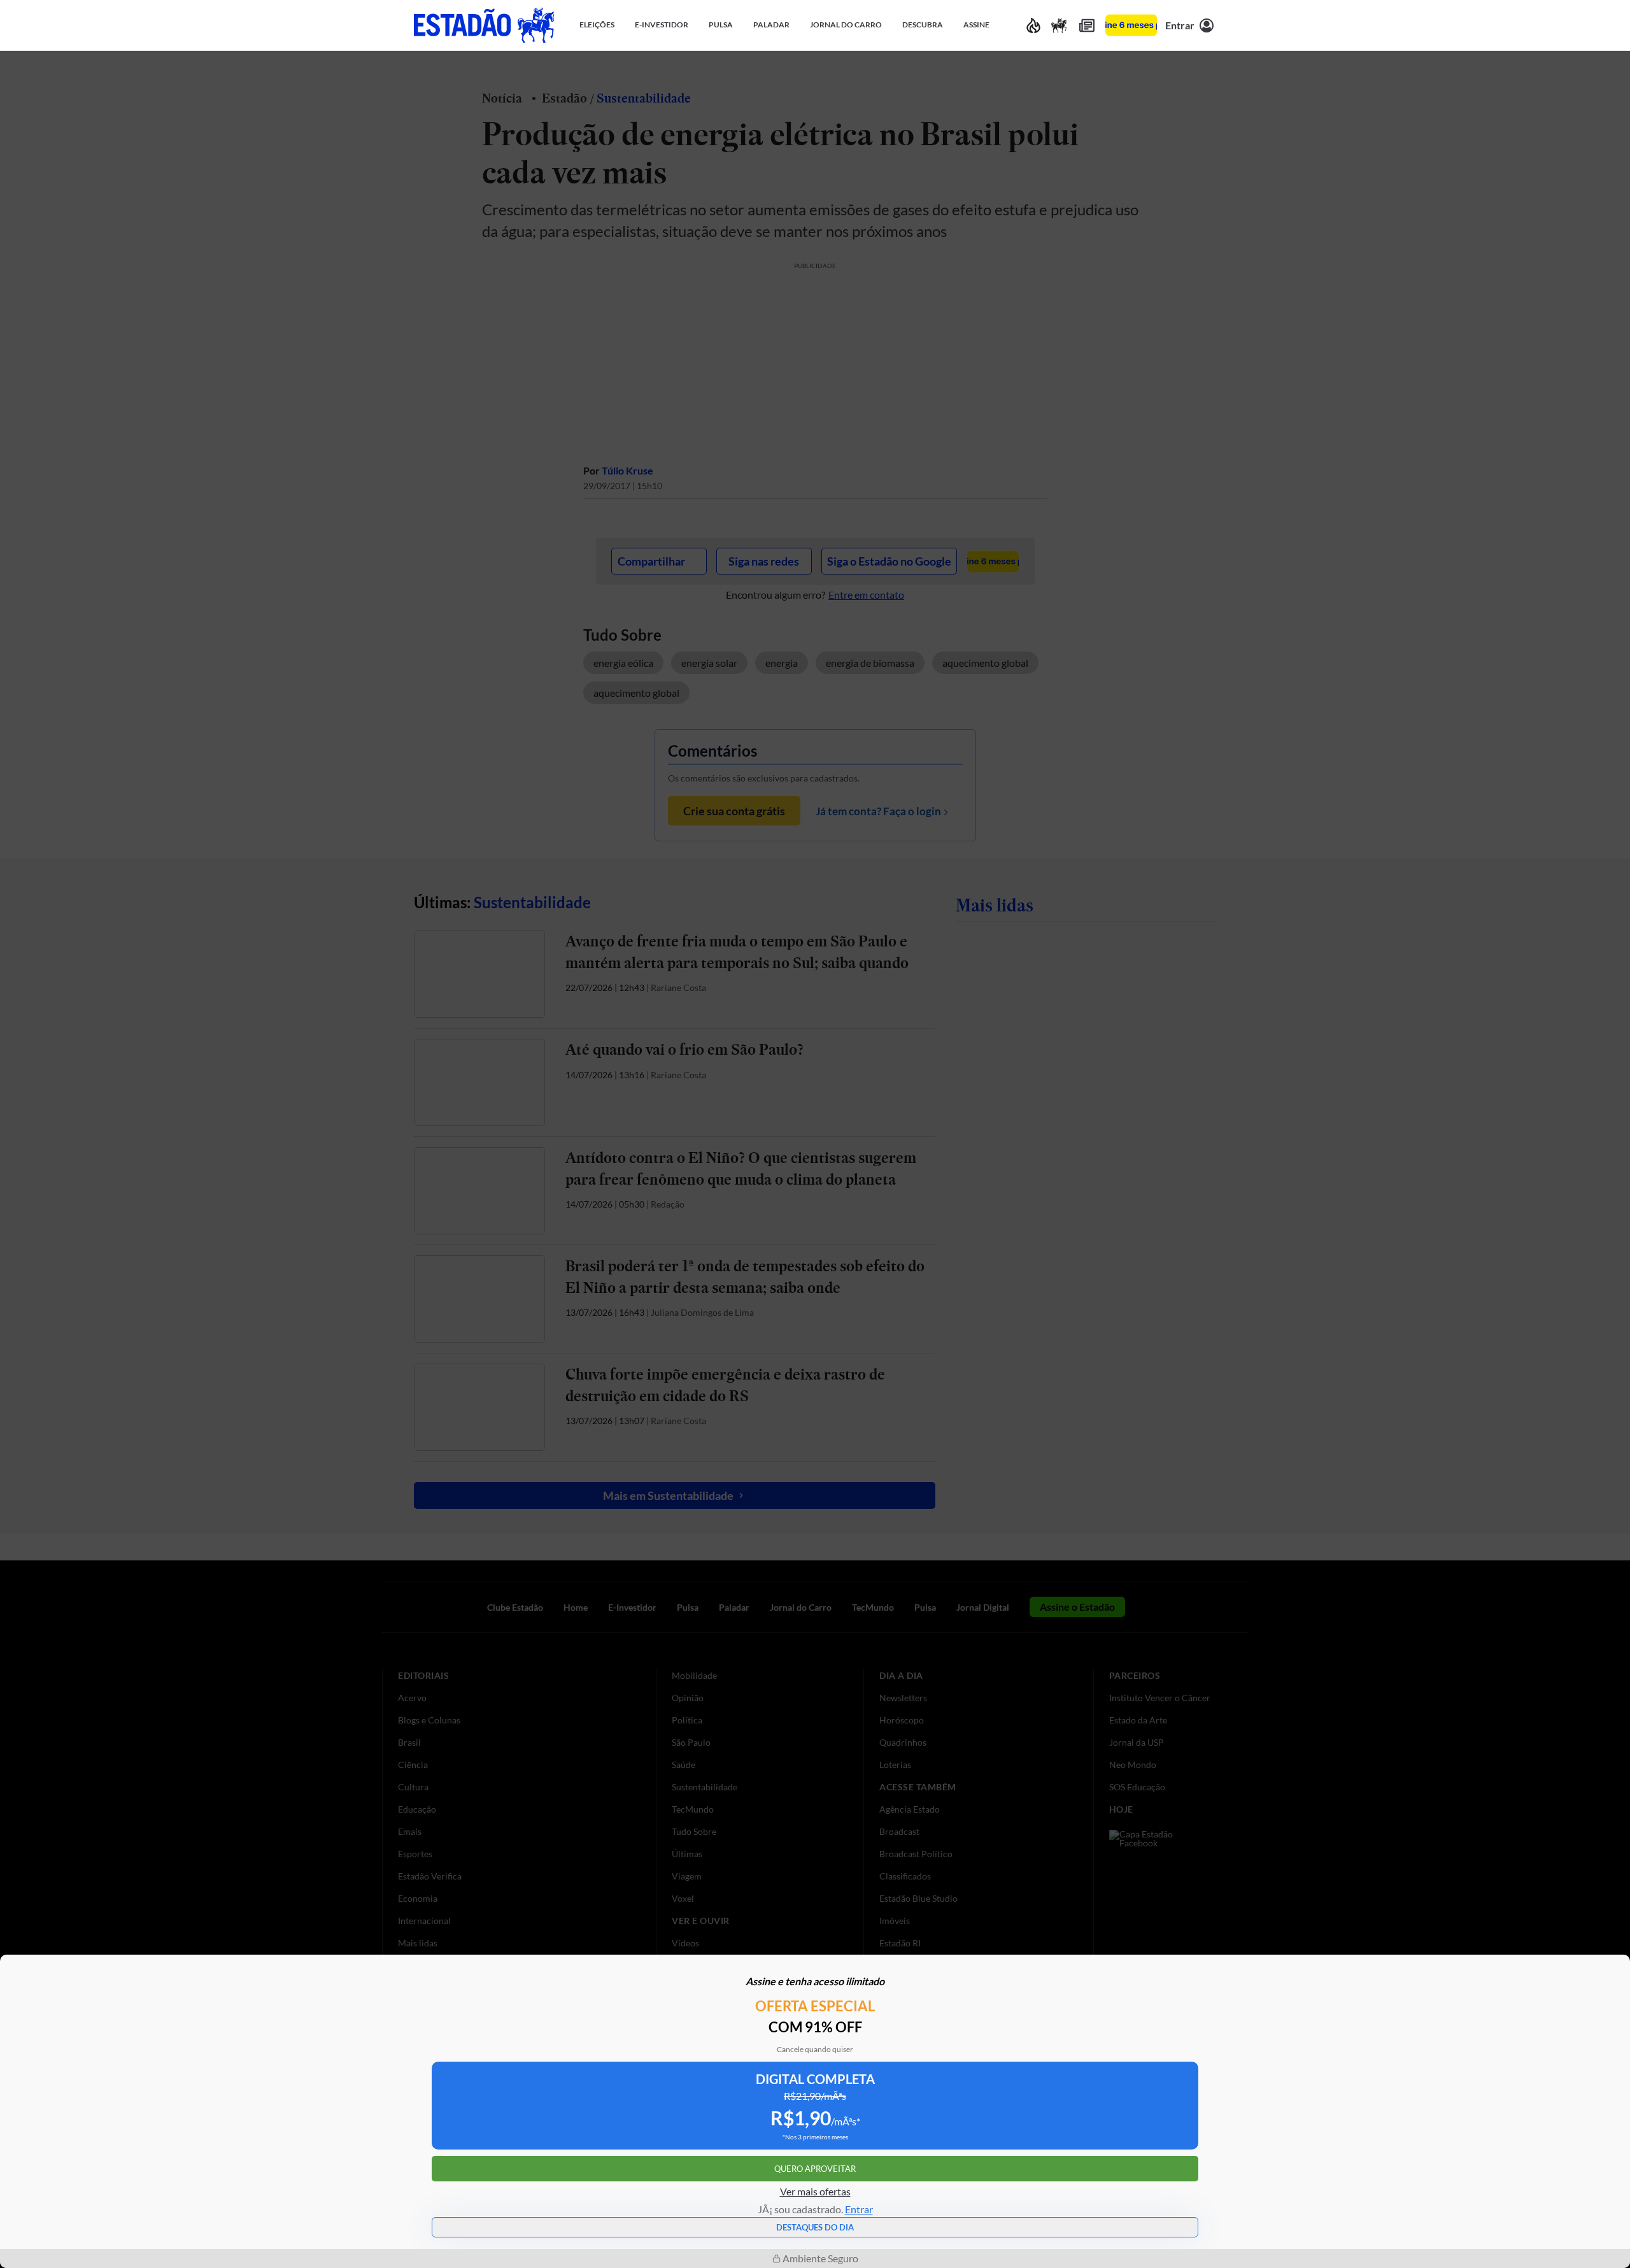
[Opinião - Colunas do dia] (1059, 25)
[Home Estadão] (484, 25)
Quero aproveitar (815, 2169)
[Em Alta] (1033, 25)
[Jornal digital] (1087, 25)
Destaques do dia (815, 2227)
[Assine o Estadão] (1131, 25)
